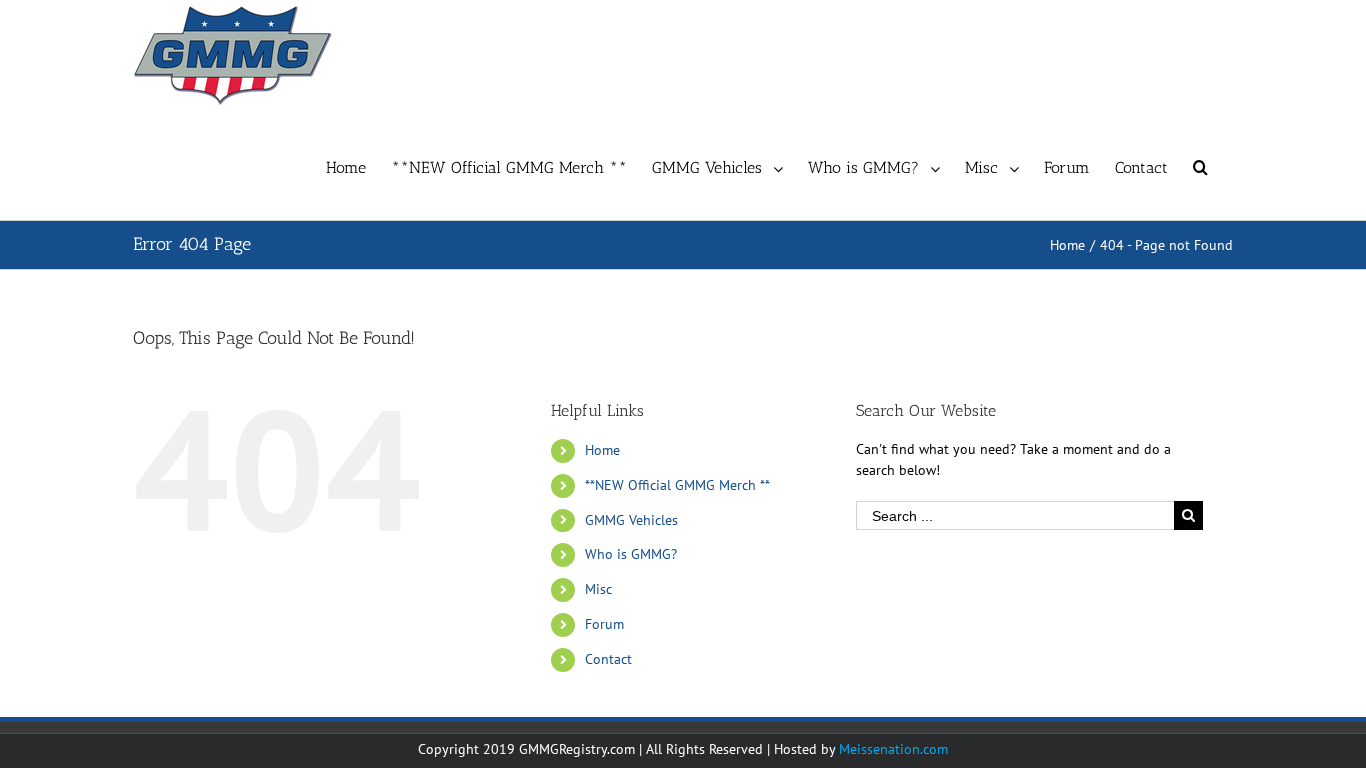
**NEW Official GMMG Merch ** (677, 485)
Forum (604, 624)
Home (602, 450)
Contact (608, 659)
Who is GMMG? (631, 554)
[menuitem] (358, 165)
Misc (598, 589)
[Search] (1200, 165)
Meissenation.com (893, 749)
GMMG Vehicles (631, 520)
